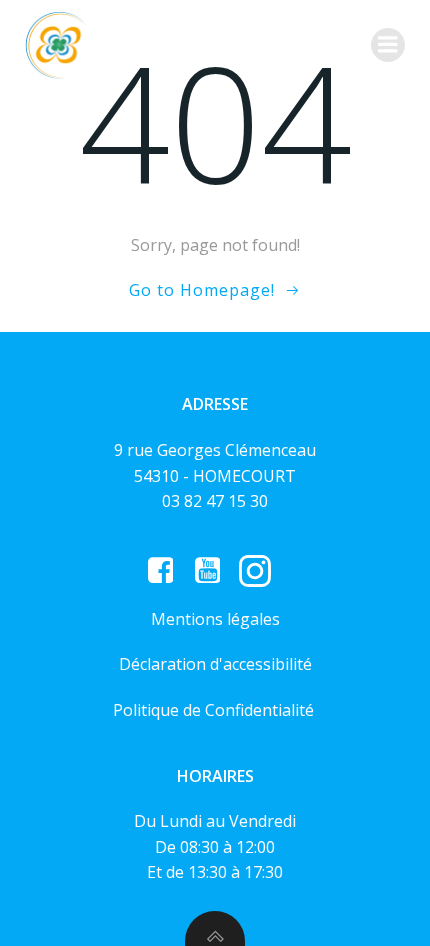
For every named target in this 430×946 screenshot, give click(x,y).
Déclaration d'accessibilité (215, 664)
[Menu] (388, 45)
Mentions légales (215, 619)
